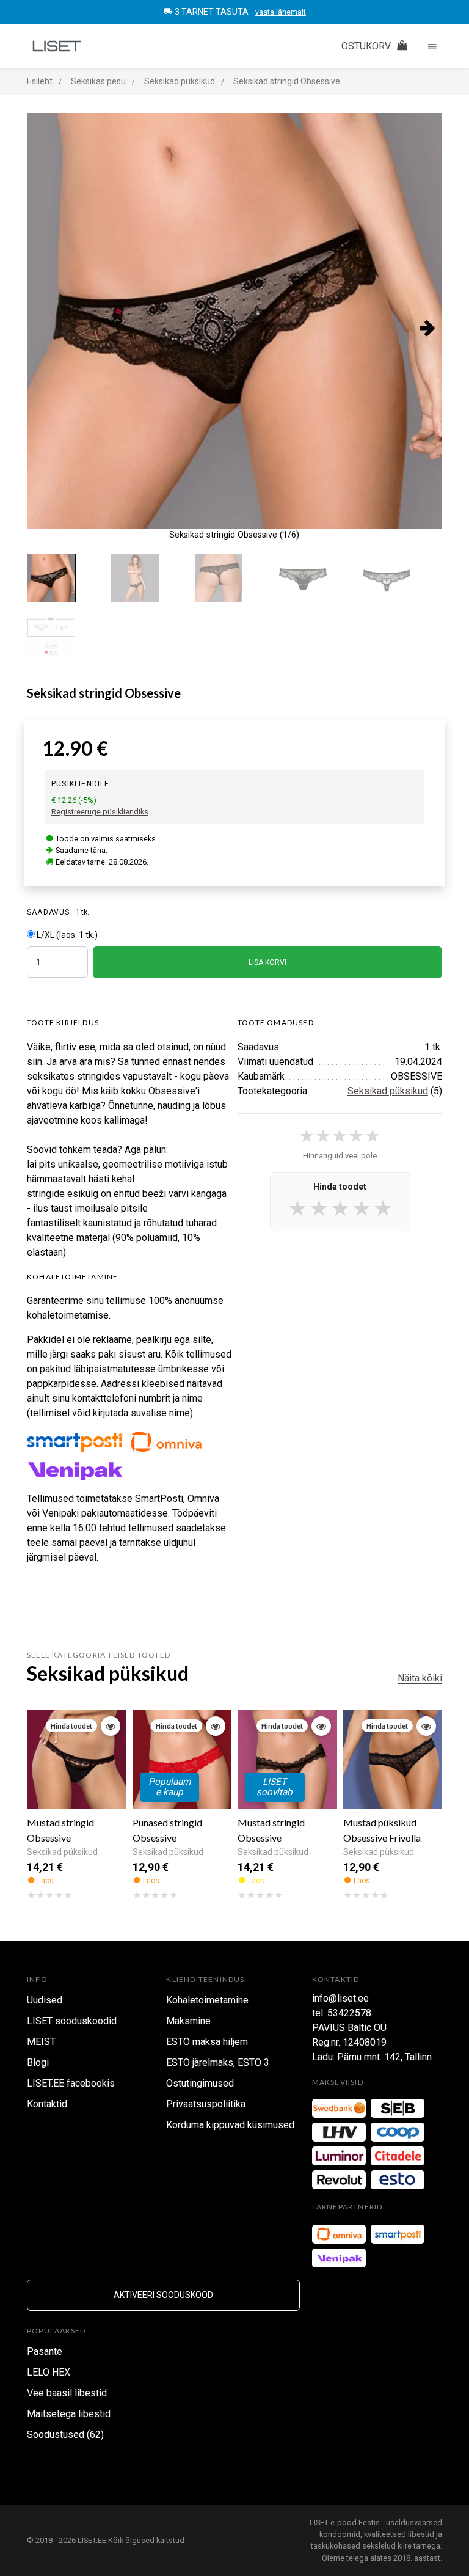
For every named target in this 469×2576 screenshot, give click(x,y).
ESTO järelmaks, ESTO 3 (218, 2062)
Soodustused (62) (65, 2435)
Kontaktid (47, 2104)
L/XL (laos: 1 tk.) (67, 935)
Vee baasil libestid (67, 2393)
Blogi (38, 2062)
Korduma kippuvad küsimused (230, 2125)
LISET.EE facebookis (71, 2083)
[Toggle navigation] (432, 46)
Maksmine (188, 2021)
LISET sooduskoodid (72, 2021)
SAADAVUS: (50, 912)
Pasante (45, 2351)
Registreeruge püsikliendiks (100, 812)
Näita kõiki (420, 1678)
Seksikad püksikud (388, 1091)
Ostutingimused (200, 2083)
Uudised (45, 2000)
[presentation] (42, 327)
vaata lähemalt (281, 12)
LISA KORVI (267, 962)
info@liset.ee (340, 1998)
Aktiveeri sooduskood (163, 2295)
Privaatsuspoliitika (206, 2104)
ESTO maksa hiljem (207, 2042)
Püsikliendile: (82, 784)
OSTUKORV (367, 46)
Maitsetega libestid (69, 2414)
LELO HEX (49, 2372)
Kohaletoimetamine (207, 2000)
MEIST (41, 2042)
